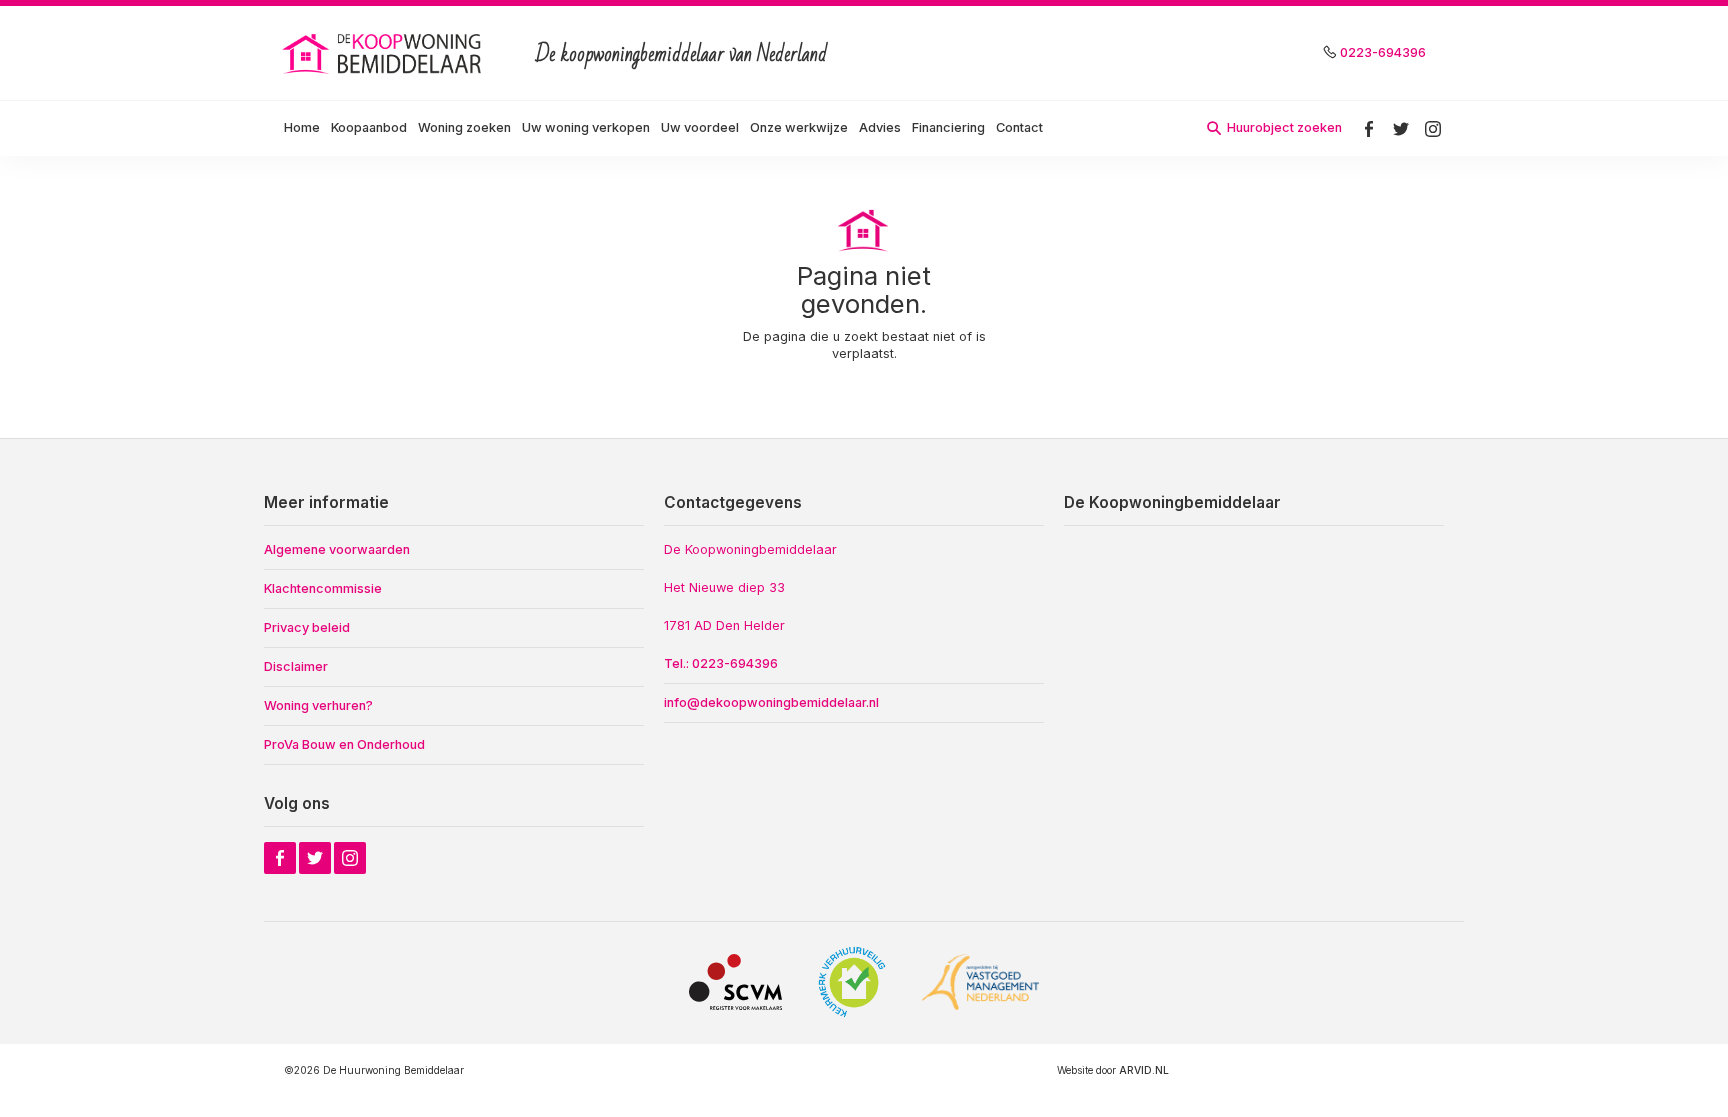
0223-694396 (1383, 52)
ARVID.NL (1144, 1070)
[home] (383, 53)
